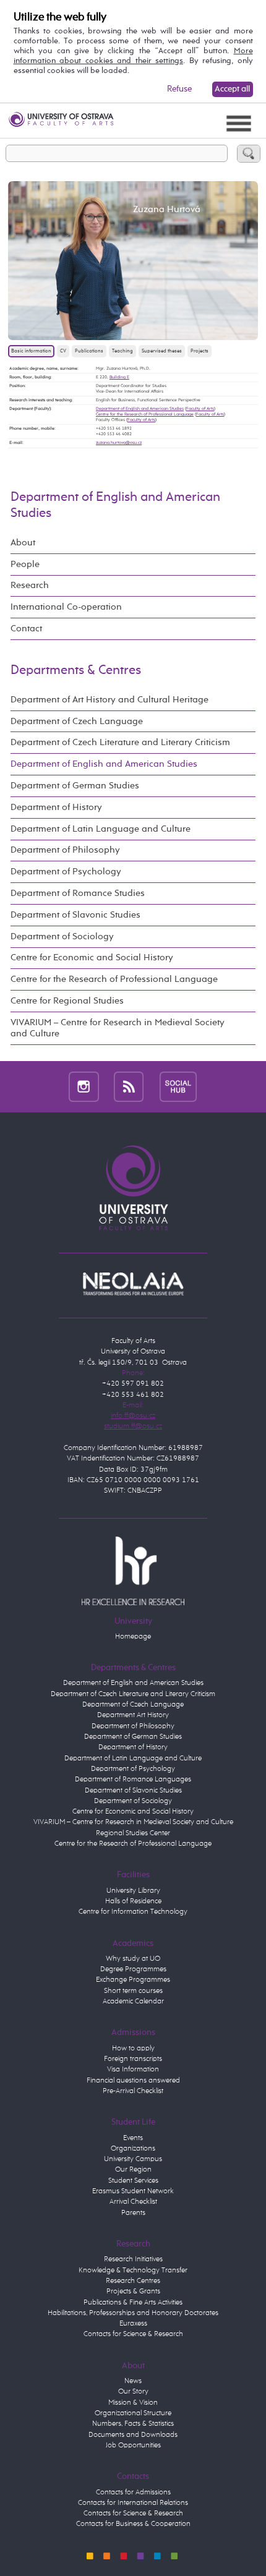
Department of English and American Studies (140, 409)
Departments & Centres (76, 670)
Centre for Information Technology (133, 1912)
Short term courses (133, 1991)
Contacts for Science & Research (133, 2334)
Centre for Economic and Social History (92, 957)
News (133, 2381)
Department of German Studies (75, 786)
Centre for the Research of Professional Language (145, 414)
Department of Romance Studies (78, 893)
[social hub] (178, 1086)
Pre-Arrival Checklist (133, 2091)
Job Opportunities (133, 2446)
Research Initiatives (133, 2259)
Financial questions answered (133, 2081)
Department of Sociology (62, 936)
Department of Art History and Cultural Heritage (109, 700)
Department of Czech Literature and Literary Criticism (120, 742)
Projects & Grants (133, 2292)
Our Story (133, 2392)
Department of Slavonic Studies (75, 915)
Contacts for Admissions (133, 2493)
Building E (119, 377)
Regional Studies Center (133, 1833)
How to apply (133, 2049)
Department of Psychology (66, 872)
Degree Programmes (133, 1969)
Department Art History (133, 1715)
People (25, 564)
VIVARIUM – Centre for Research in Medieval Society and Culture (118, 1028)
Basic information (31, 351)
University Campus (133, 2159)
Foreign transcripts (133, 2059)
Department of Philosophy (65, 850)
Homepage (133, 1637)
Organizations (133, 2149)
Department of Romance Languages (133, 1780)
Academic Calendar (133, 2002)
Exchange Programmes (133, 1980)
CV (63, 351)
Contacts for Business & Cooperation (133, 2524)
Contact (26, 629)
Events (133, 2138)
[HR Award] (133, 1571)
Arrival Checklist (133, 2202)
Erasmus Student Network (133, 2191)
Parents (133, 2213)
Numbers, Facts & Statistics (133, 2424)
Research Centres (133, 2281)
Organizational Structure (133, 2413)
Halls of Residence (133, 1901)
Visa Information (133, 2070)
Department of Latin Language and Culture (101, 829)
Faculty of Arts (200, 409)
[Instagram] (84, 1086)
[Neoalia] (133, 1284)
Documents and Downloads (133, 2435)
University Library (133, 1891)
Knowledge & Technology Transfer (133, 2271)
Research (30, 585)
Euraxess (133, 2324)
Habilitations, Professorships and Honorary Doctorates (133, 2313)
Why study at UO (133, 1959)
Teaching (122, 351)
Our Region (133, 2170)
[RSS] (129, 1086)
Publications (89, 351)
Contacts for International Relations (133, 2503)
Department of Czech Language (77, 721)
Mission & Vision (133, 2403)
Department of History (56, 807)
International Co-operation (66, 607)
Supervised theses (162, 351)
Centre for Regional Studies (67, 1001)
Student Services (133, 2181)
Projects (199, 351)
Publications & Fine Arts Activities (133, 2303)
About (23, 543)
